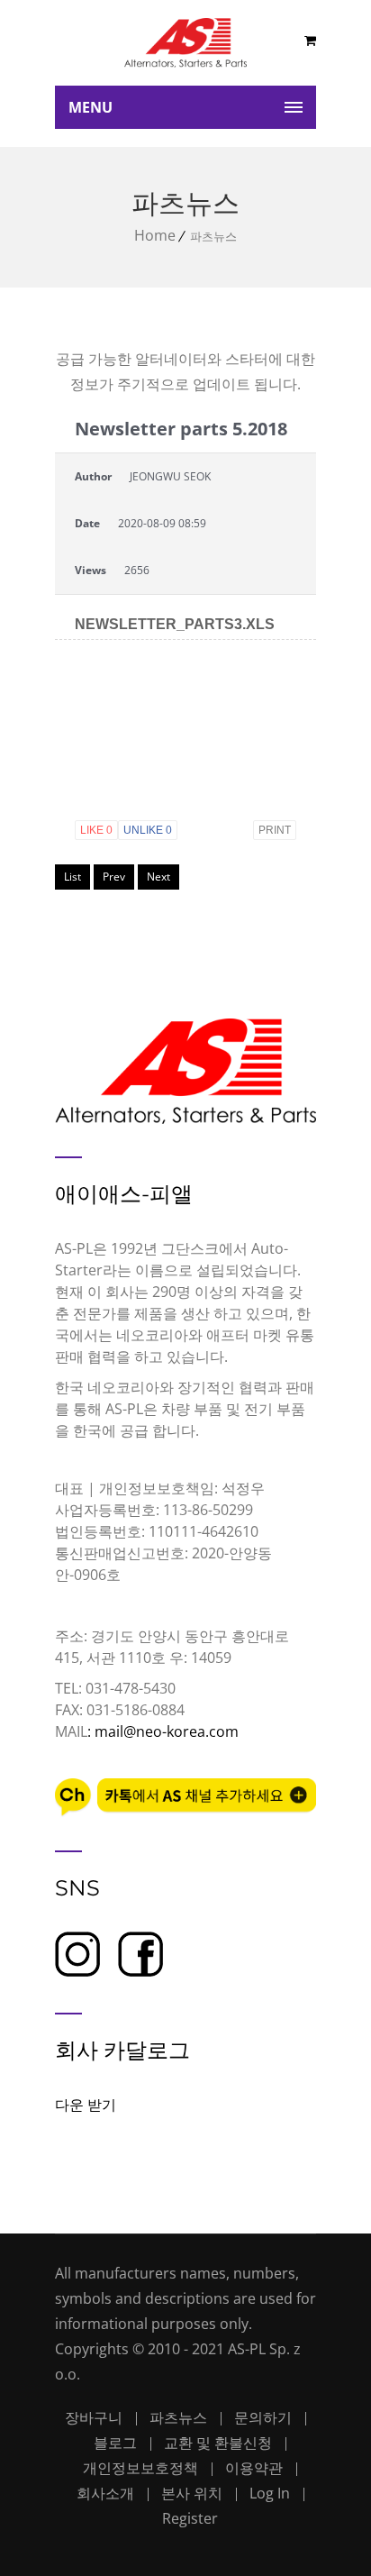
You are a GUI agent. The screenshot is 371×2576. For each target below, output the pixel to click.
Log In (270, 2493)
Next (158, 877)
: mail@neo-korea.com (163, 1731)
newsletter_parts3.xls (175, 625)
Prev (114, 877)
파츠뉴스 (178, 2417)
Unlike (148, 830)
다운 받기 (86, 2105)
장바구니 (94, 2417)
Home (155, 235)
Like (96, 830)
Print (275, 830)
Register (190, 2518)
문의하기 (263, 2417)
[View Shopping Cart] (310, 40)
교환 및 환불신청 (218, 2443)
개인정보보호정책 (140, 2468)
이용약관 (254, 2468)
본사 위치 (192, 2493)
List (72, 877)
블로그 (115, 2443)
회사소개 (105, 2493)
